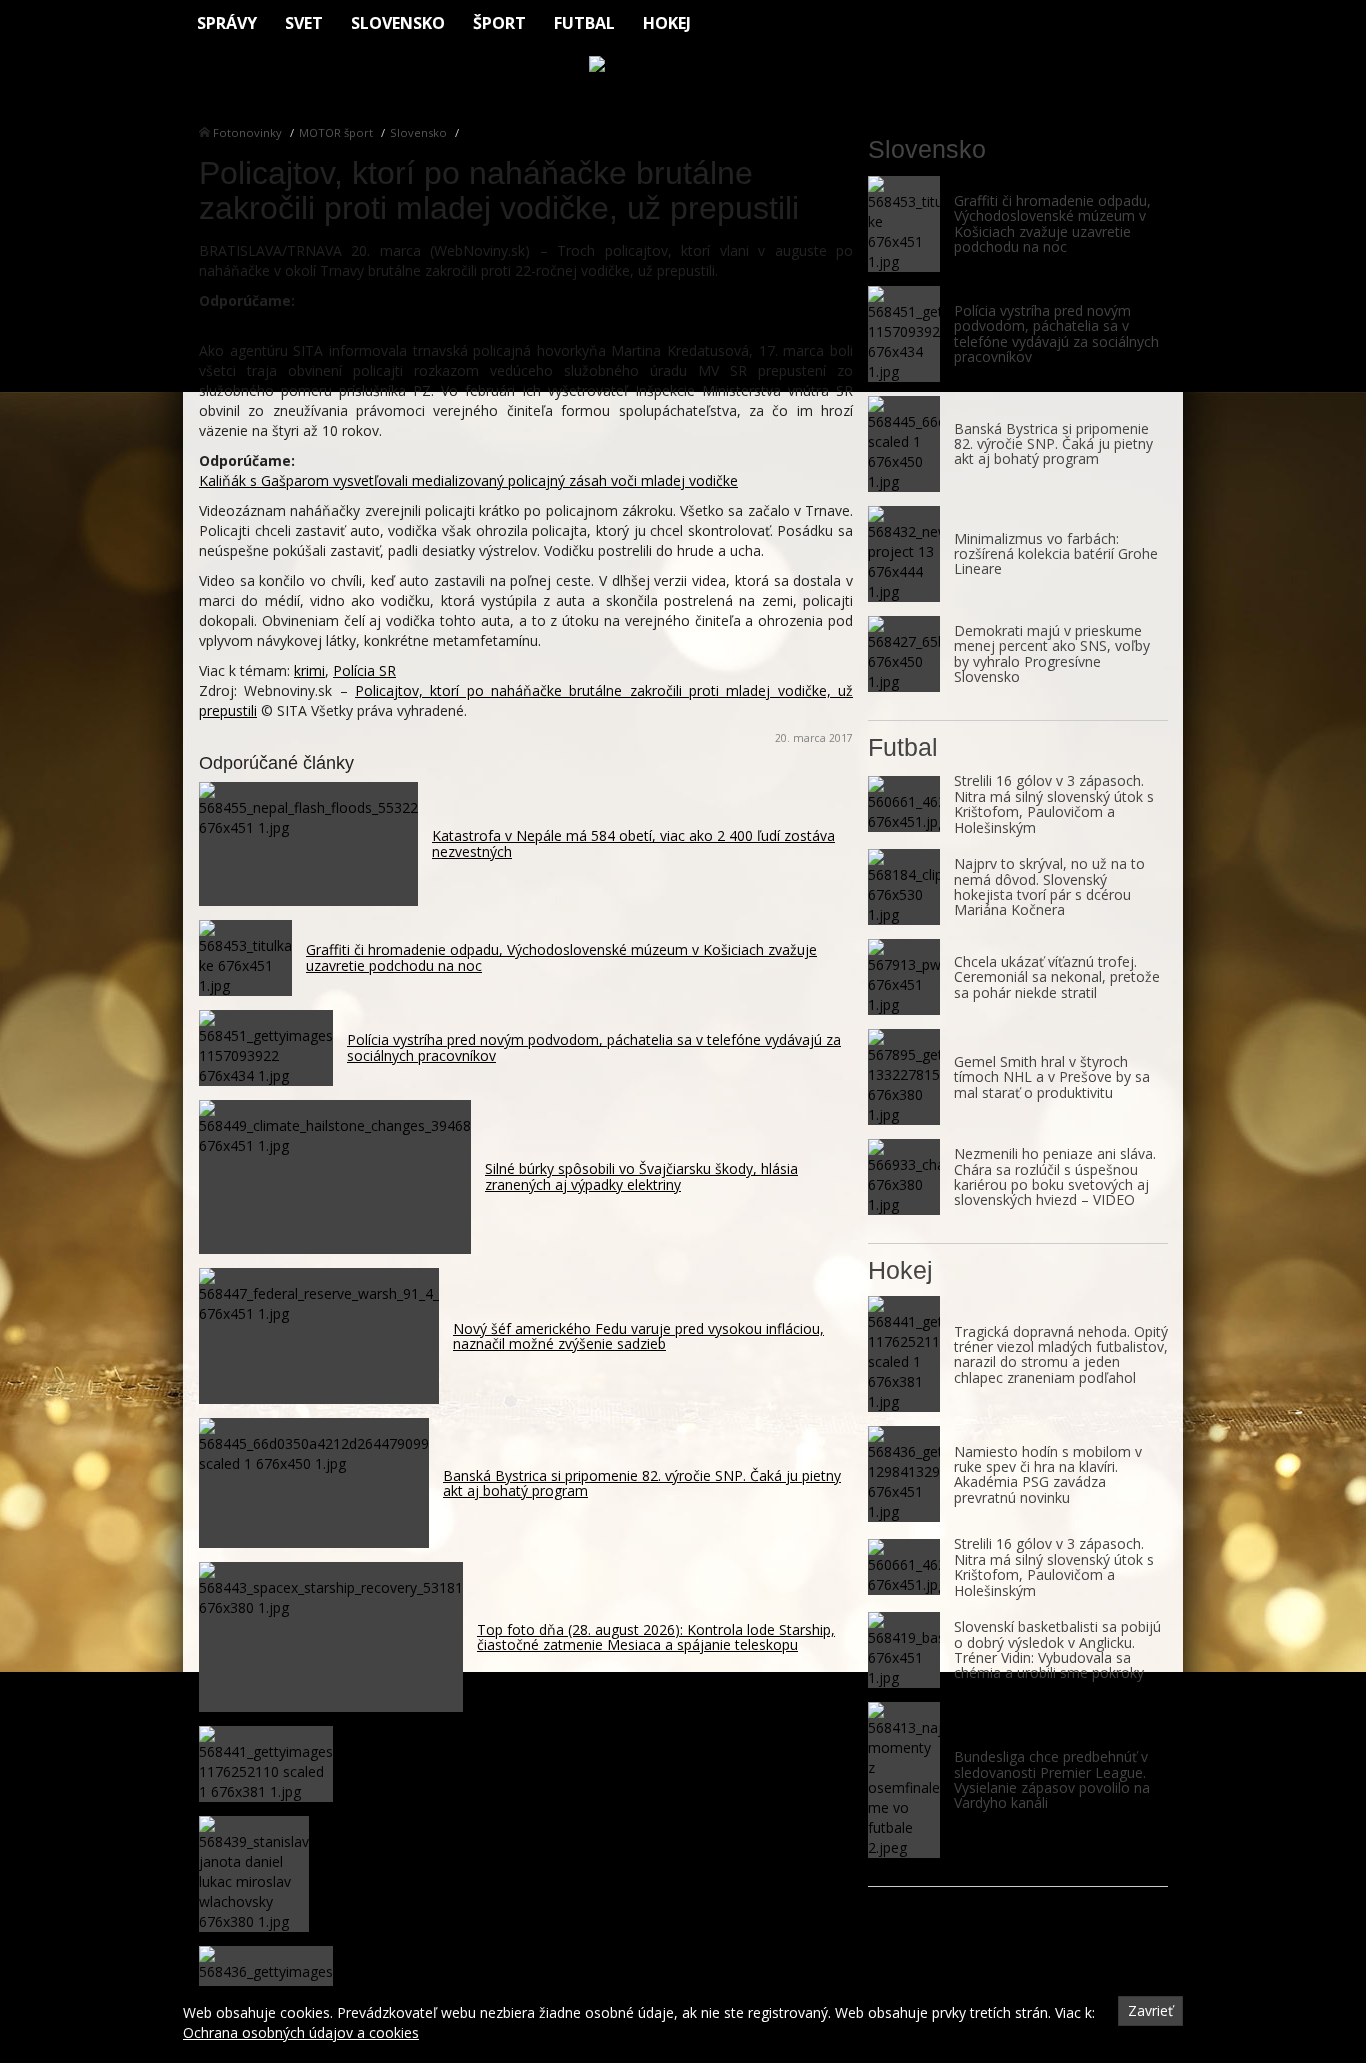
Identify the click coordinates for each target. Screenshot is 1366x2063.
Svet (304, 23)
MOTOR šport (336, 132)
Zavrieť (1150, 2010)
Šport (499, 23)
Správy (227, 23)
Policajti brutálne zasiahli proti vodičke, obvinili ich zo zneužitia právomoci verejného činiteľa (495, 320)
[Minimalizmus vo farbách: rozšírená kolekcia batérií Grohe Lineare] (904, 554)
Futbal (584, 23)
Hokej (667, 23)
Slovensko (398, 23)
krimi (309, 670)
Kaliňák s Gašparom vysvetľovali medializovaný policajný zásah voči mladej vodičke (468, 480)
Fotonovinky (247, 132)
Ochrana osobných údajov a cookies (301, 2032)
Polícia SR (364, 670)
